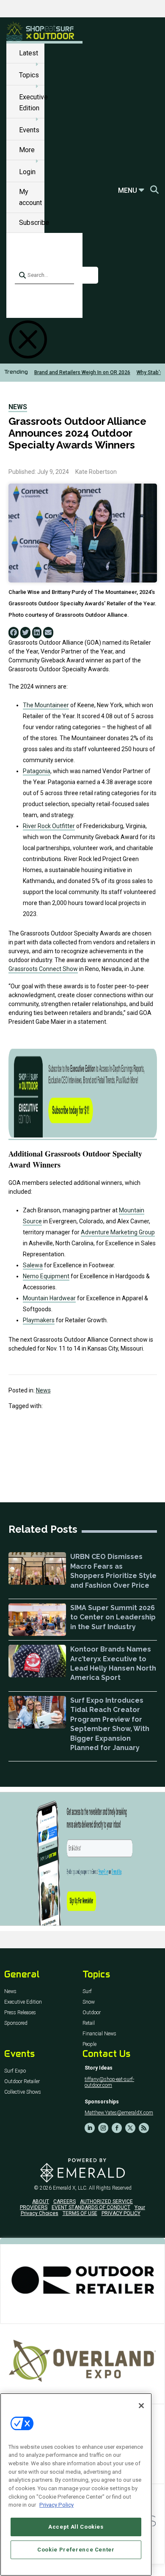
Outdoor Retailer (22, 2082)
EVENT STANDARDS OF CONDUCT (91, 2207)
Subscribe (34, 223)
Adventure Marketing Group (118, 1232)
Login (27, 172)
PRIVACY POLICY (121, 2213)
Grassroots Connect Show (43, 969)
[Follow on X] (130, 2128)
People (89, 2044)
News (18, 407)
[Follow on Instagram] (103, 2128)
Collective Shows (23, 2092)
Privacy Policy (56, 2505)
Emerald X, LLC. (70, 2188)
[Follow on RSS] (144, 2128)
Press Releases (20, 2013)
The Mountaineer (46, 705)
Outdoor (92, 2013)
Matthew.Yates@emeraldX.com (119, 2113)
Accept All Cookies (76, 2527)
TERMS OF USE (80, 2213)
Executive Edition (23, 2002)
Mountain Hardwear (49, 1298)
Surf (87, 1992)
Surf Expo (15, 2071)
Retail (89, 2023)
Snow (89, 2002)
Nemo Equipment (46, 1276)
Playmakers (39, 1320)
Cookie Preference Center (76, 2550)
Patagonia (37, 771)
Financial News (99, 2034)
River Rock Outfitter (49, 826)
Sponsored (16, 2023)
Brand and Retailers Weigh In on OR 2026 (82, 372)
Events (29, 130)
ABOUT (41, 2201)
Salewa (33, 1265)
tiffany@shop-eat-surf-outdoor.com (109, 2082)
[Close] (141, 2406)
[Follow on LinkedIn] (90, 2128)
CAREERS (65, 2201)
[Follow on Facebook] (117, 2128)
